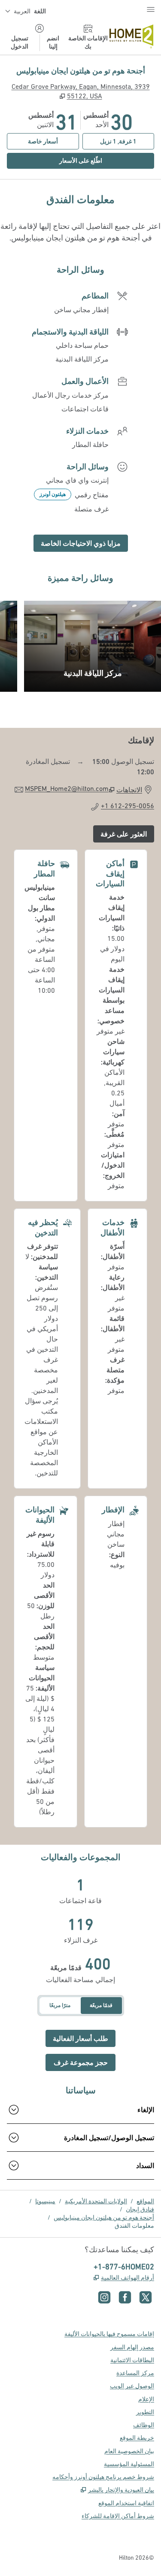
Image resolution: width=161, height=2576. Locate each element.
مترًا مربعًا (60, 2005)
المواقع (145, 2201)
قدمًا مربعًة (101, 2005)
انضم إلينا (53, 42)
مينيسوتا (45, 2201)
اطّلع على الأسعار (55, 160)
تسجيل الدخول (20, 42)
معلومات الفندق (134, 2226)
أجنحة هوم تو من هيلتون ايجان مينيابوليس (104, 2217)
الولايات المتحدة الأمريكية (96, 2201)
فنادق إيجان (140, 2209)
